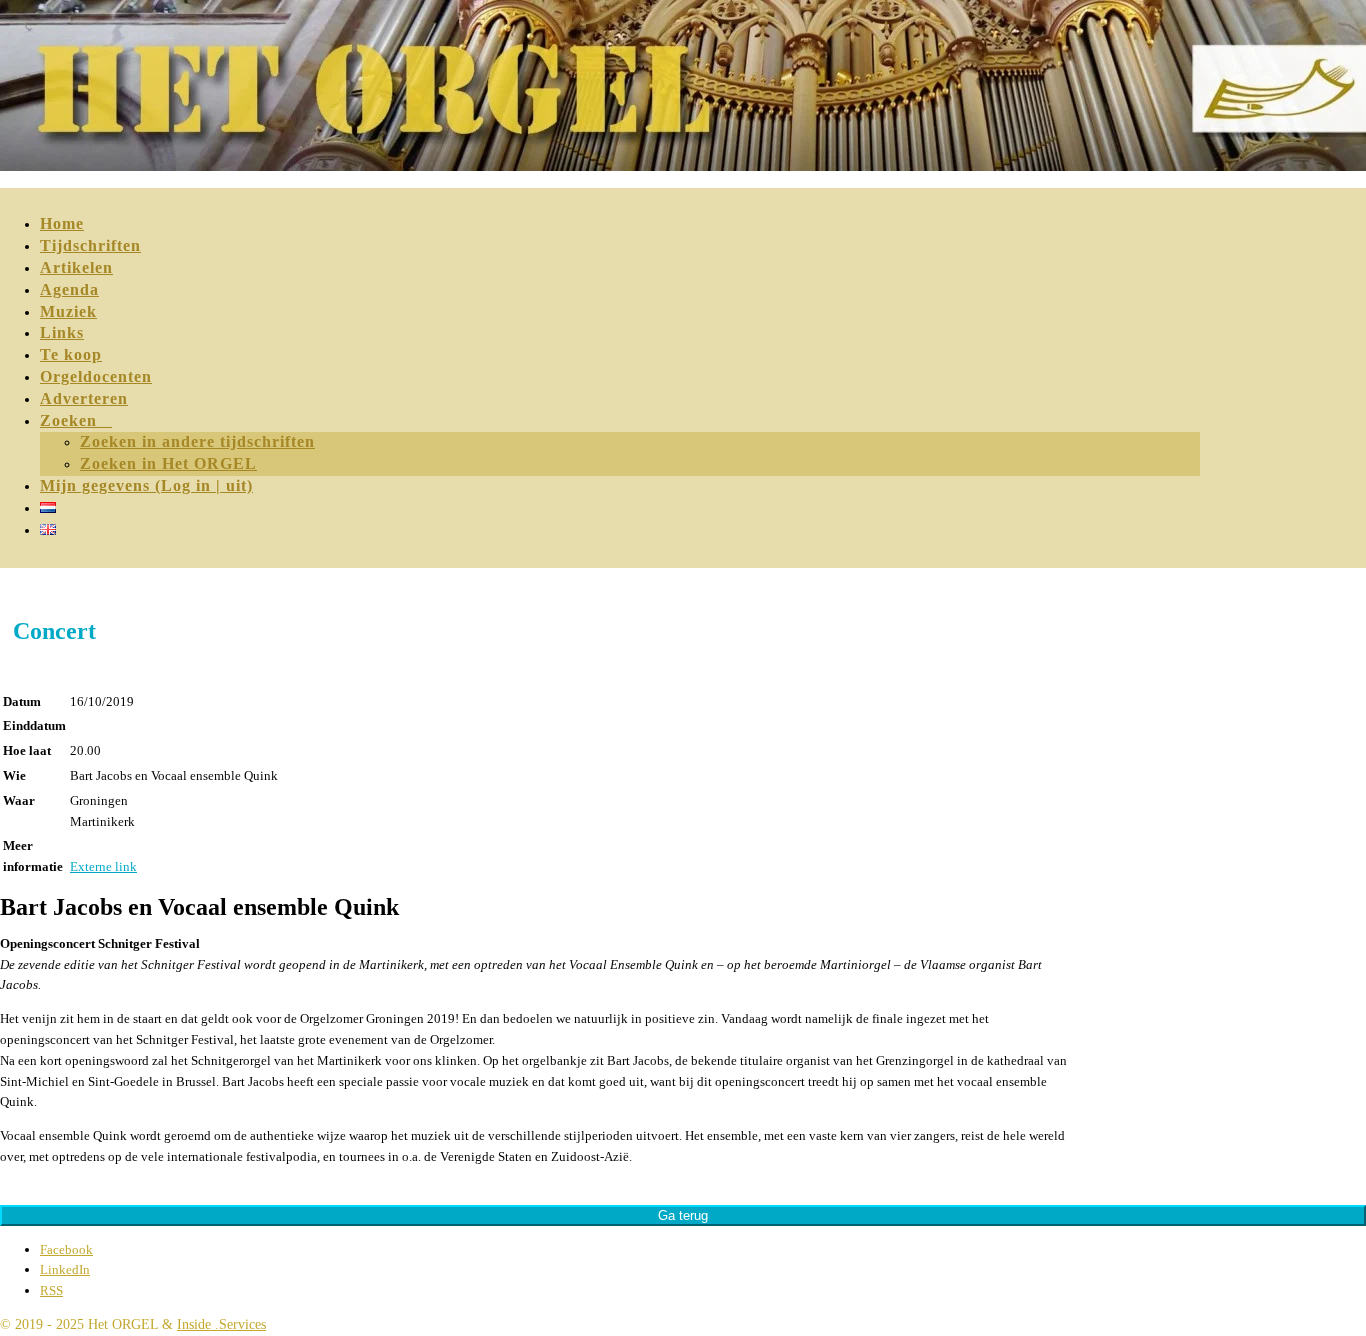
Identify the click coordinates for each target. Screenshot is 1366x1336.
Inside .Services (221, 1324)
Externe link (103, 866)
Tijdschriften (90, 245)
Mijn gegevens (146, 485)
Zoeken (76, 420)
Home (62, 223)
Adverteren (84, 398)
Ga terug (683, 1215)
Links (62, 332)
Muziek (68, 311)
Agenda (69, 289)
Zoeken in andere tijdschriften (197, 441)
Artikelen (76, 267)
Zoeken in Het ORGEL (168, 463)
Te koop (71, 354)
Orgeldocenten (96, 376)
